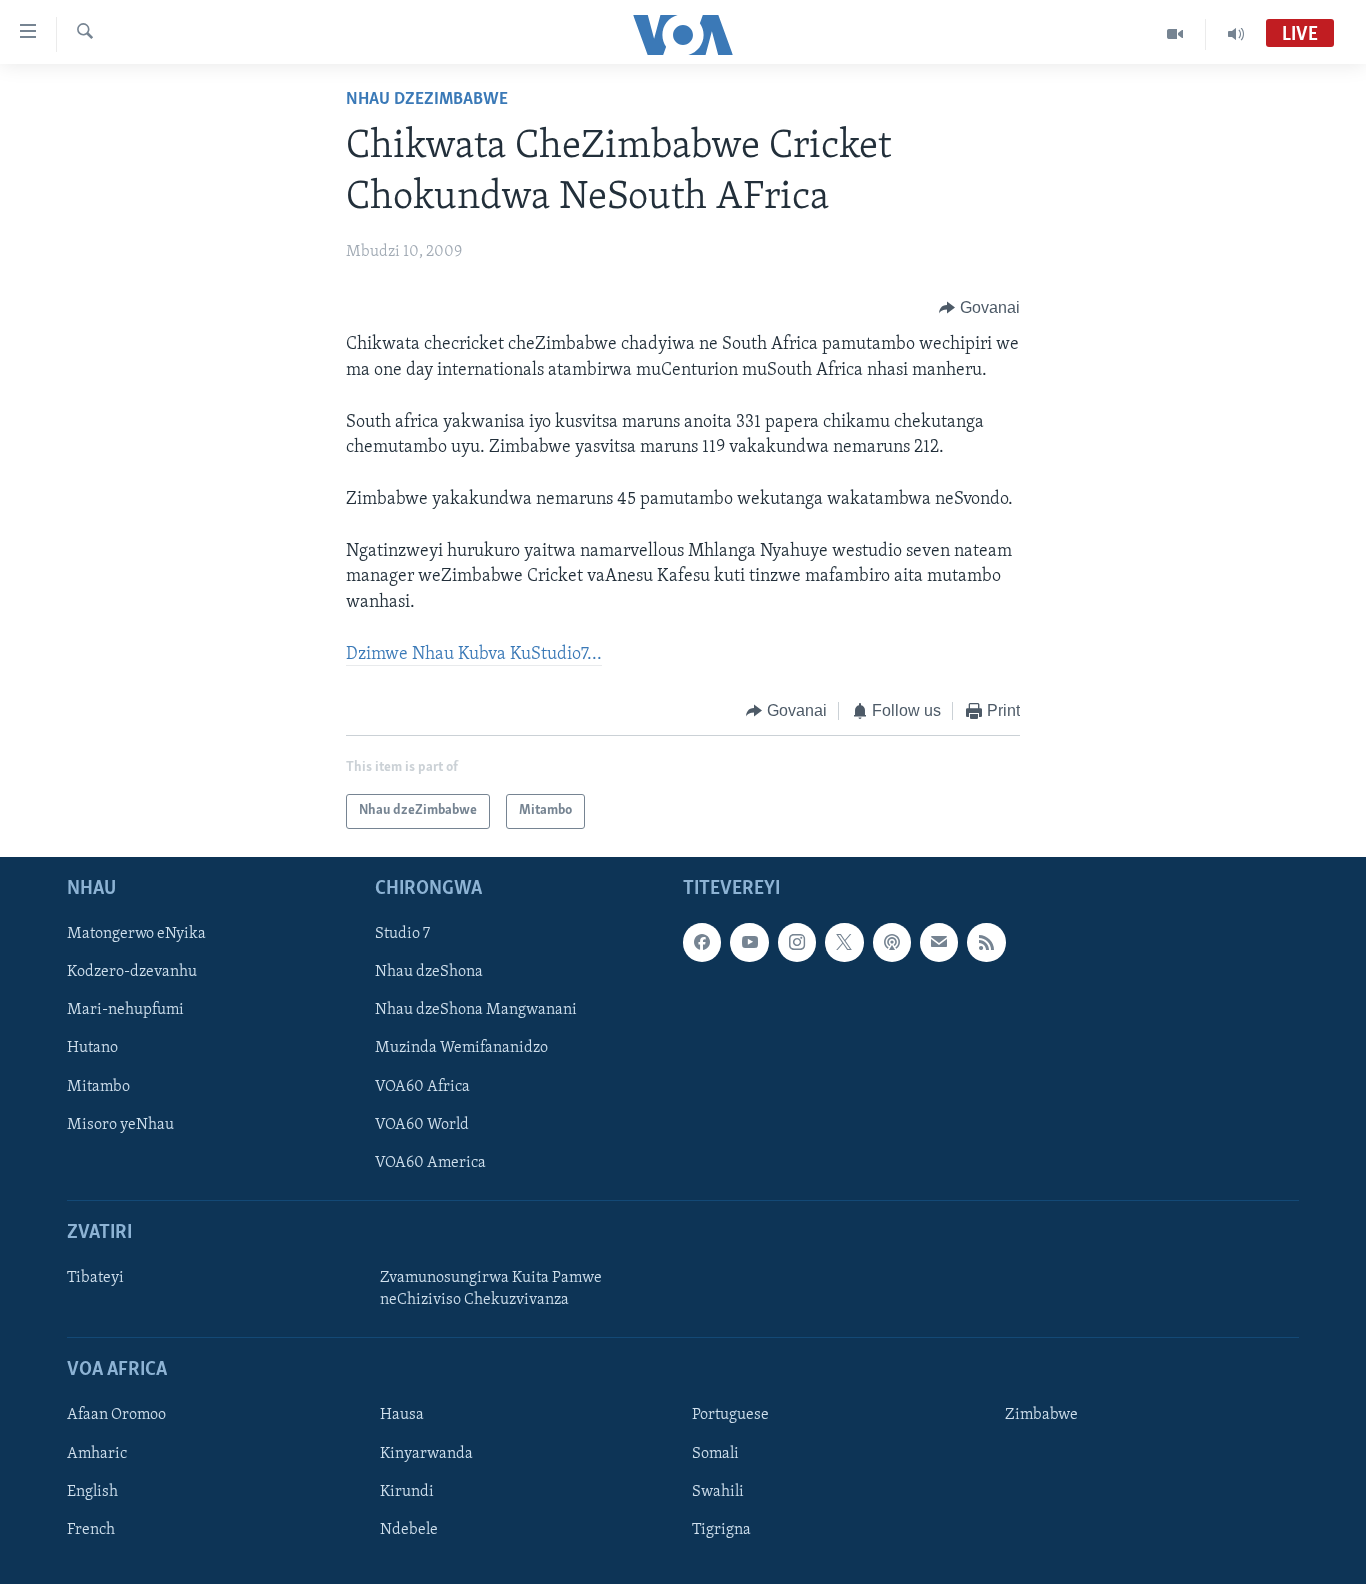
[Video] (1175, 34)
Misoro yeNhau (120, 1124)
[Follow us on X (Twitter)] (844, 942)
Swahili (718, 1491)
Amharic (97, 1453)
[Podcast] (892, 942)
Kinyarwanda (426, 1453)
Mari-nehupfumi (125, 1010)
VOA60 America (430, 1162)
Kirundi (407, 1491)
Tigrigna (721, 1529)
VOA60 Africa (422, 1086)
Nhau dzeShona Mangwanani (476, 1010)
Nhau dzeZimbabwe (427, 100)
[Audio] (1236, 34)
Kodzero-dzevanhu (132, 972)
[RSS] (986, 942)
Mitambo (98, 1086)
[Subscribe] (939, 942)
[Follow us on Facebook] (702, 942)
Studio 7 (402, 934)
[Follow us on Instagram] (797, 942)
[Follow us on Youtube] (749, 942)
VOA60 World (422, 1124)
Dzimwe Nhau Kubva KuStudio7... (474, 655)
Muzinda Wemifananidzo (461, 1048)
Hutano (92, 1048)
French (91, 1529)
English (92, 1491)
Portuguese (730, 1415)
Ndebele (409, 1529)
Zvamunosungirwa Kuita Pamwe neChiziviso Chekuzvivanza (491, 1289)
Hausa (402, 1415)
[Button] (979, 308)
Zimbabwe (1041, 1415)
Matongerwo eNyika (136, 934)
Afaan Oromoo (116, 1415)
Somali (715, 1453)
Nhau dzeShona (429, 972)
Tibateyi (95, 1278)
